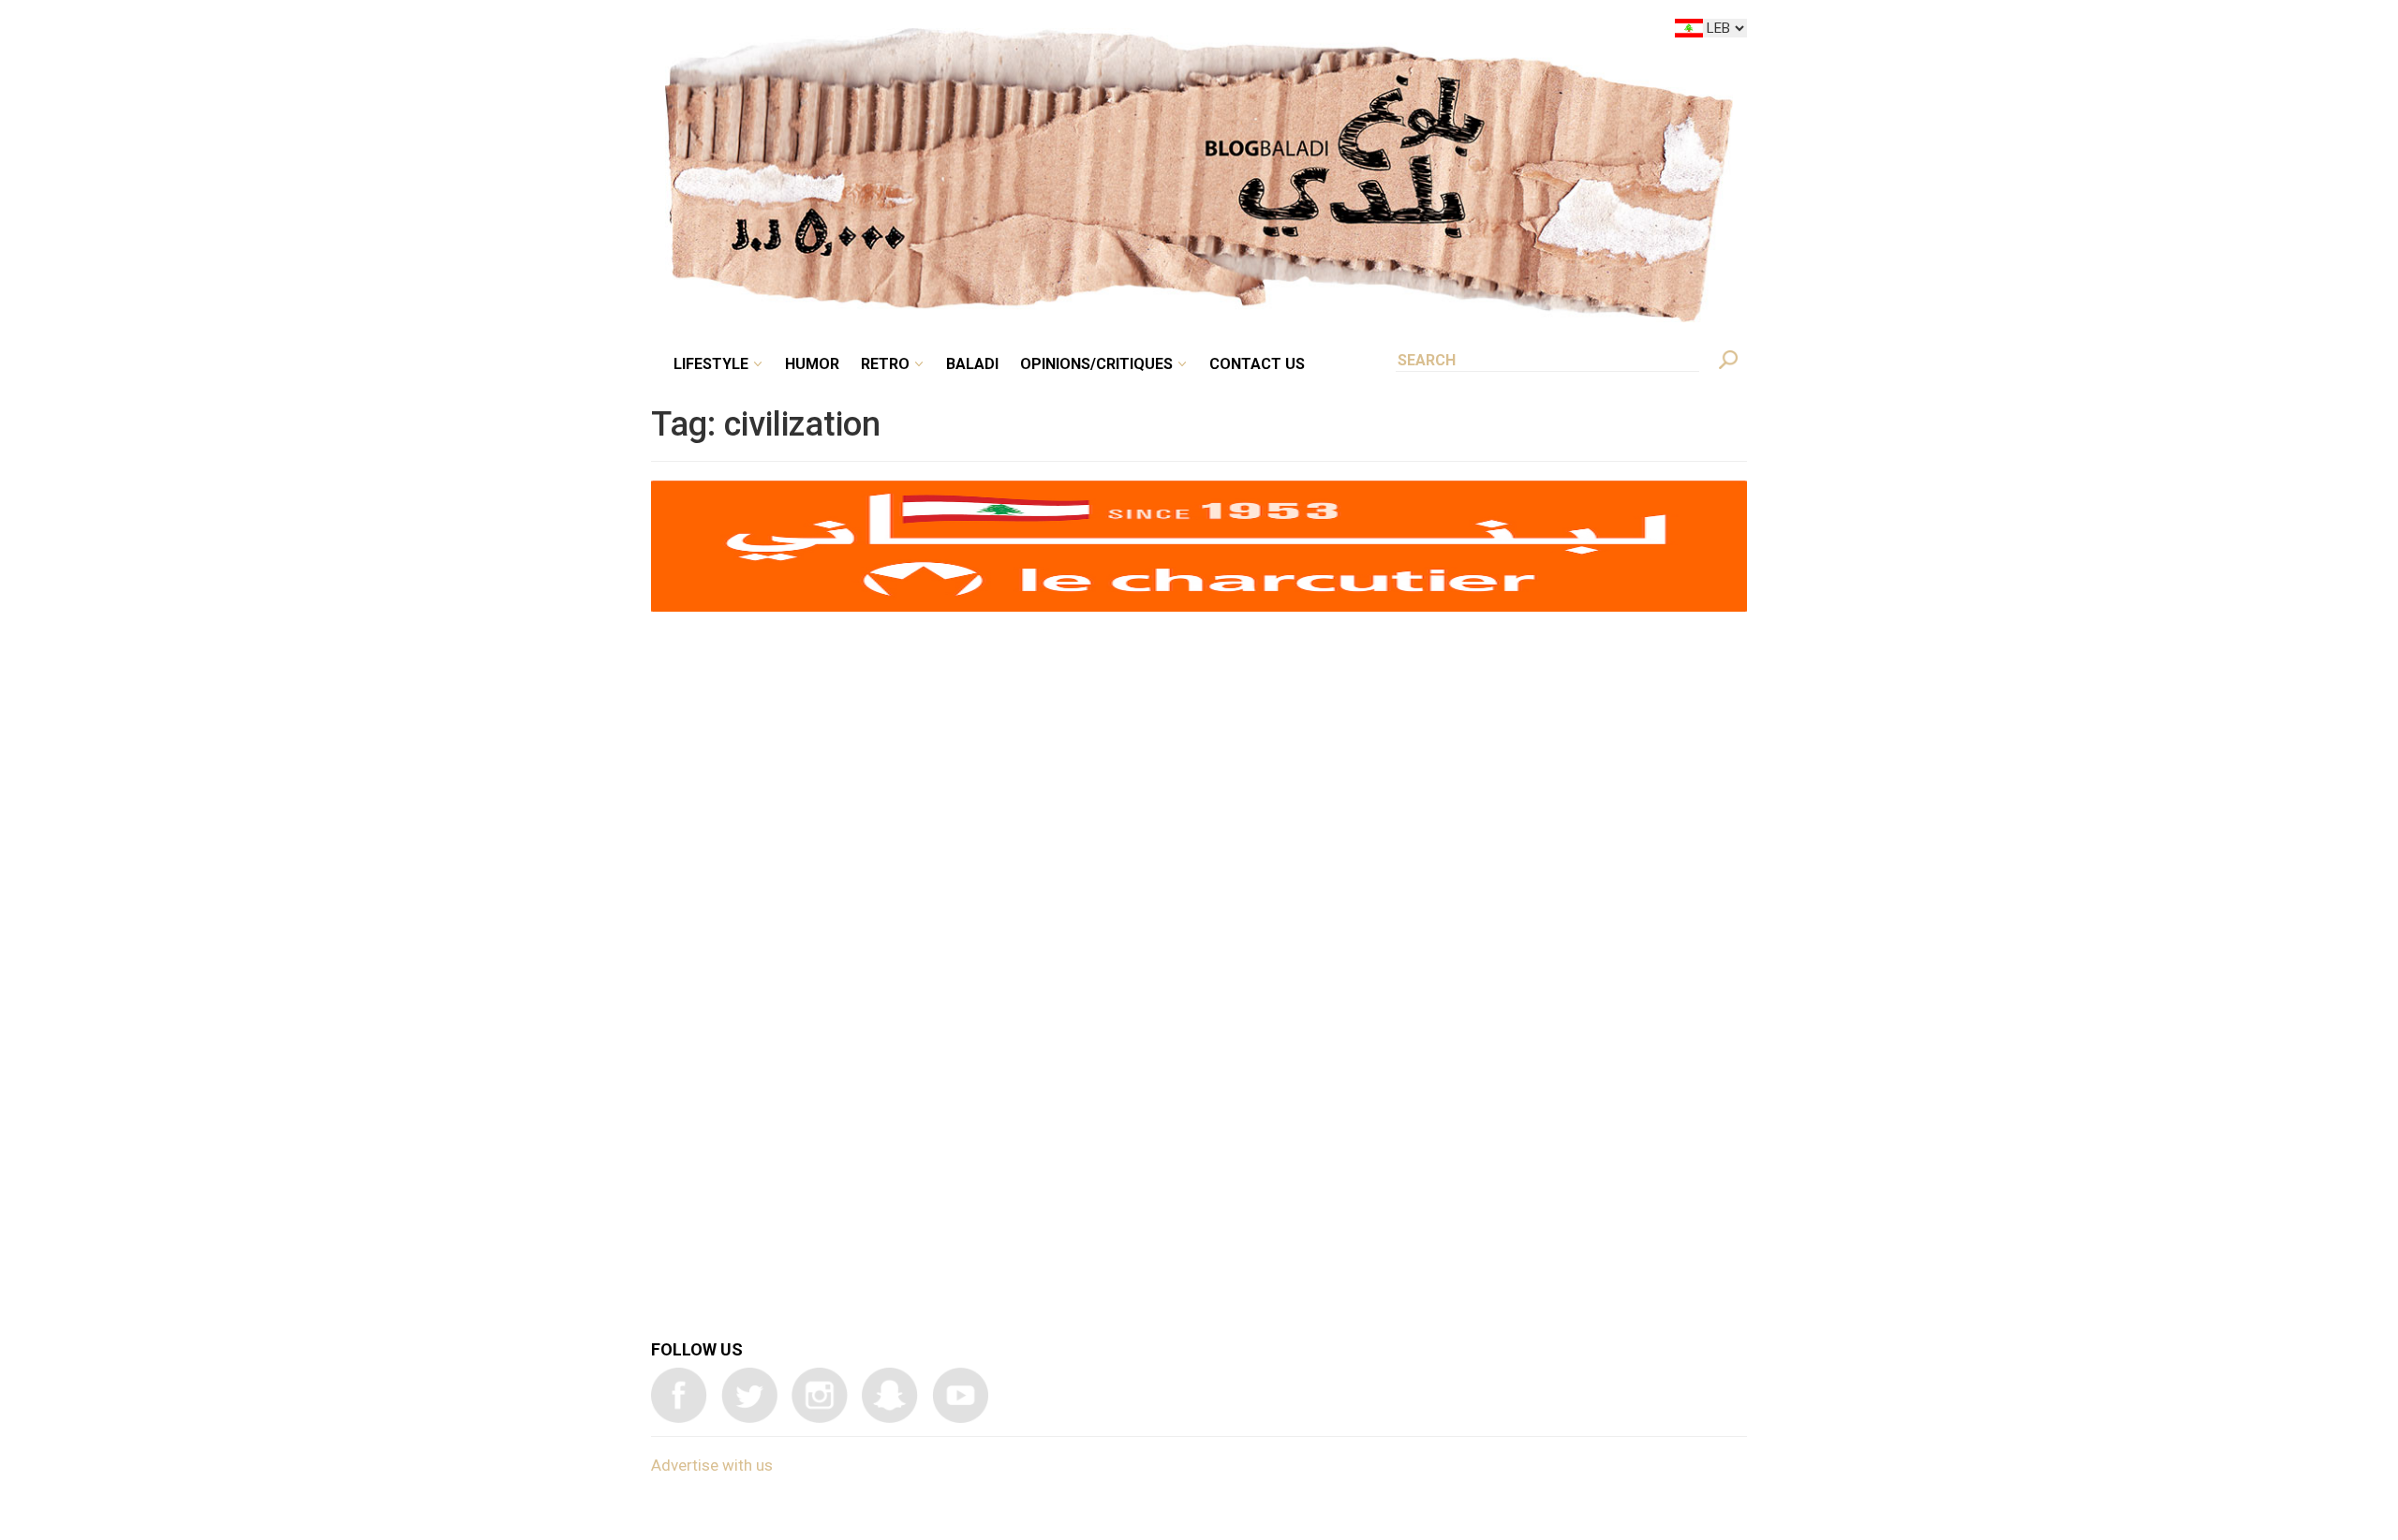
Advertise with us (712, 1465)
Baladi (1089, 32)
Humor (955, 32)
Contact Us (1334, 32)
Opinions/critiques (1194, 32)
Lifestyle (869, 32)
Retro (1015, 32)
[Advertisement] (1199, 887)
